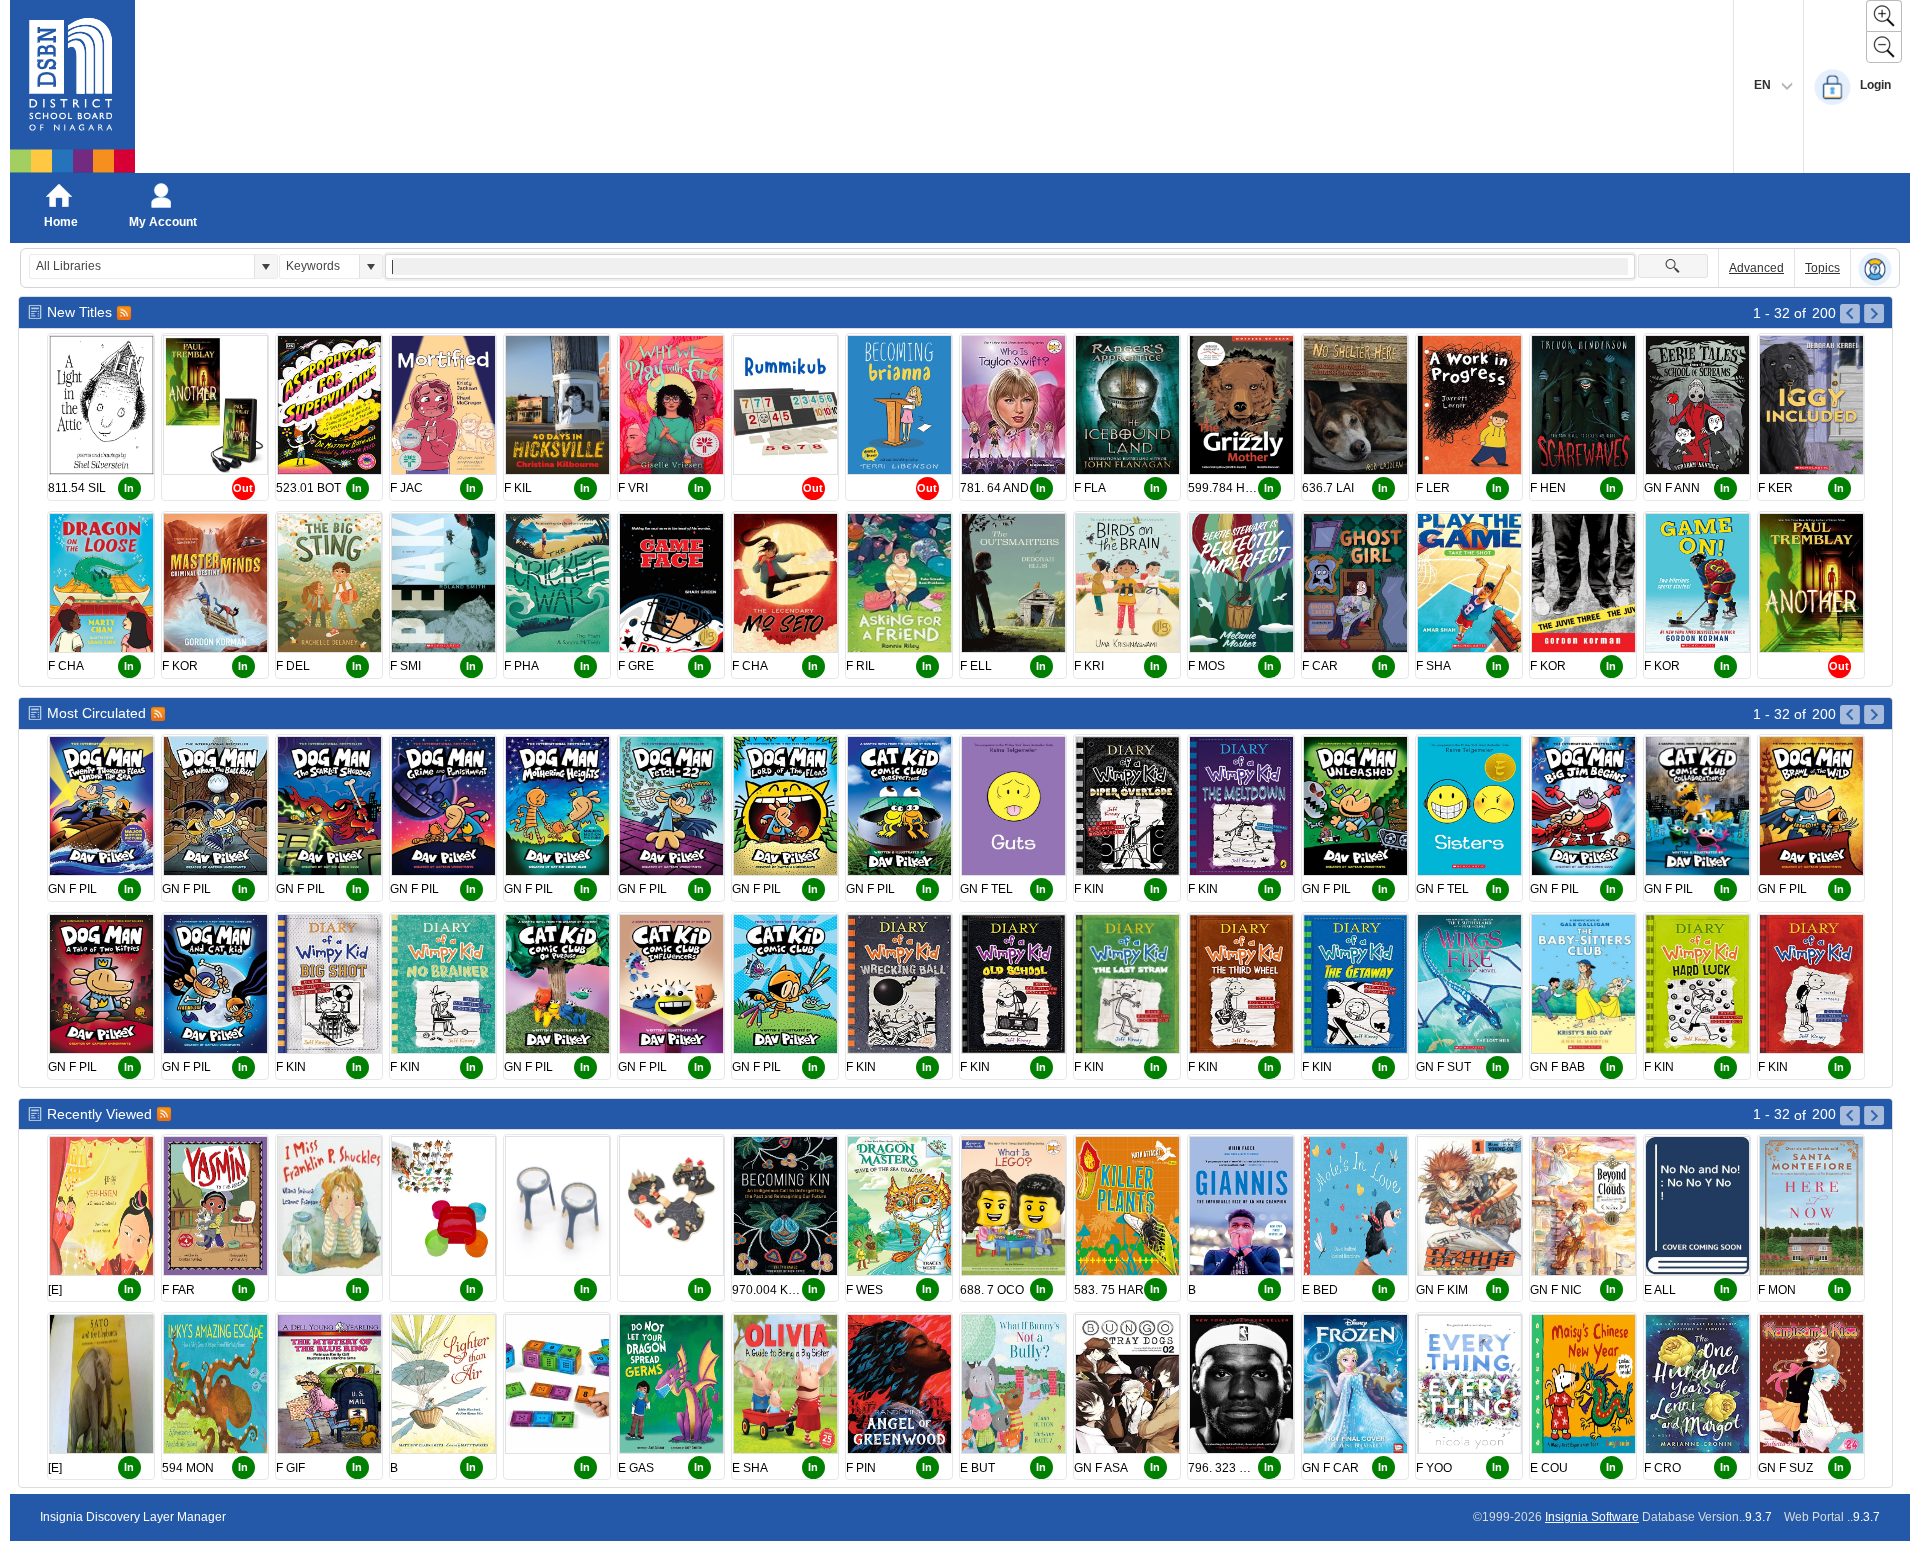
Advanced (1756, 268)
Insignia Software (1592, 1517)
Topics (1822, 268)
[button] (265, 266)
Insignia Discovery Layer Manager (133, 1517)
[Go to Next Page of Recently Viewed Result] (1874, 1116)
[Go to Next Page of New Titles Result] (1874, 314)
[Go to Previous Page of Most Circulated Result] (1850, 715)
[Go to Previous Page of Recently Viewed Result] (1850, 1116)
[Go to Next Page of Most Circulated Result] (1874, 715)
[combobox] (142, 266)
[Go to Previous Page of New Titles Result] (1850, 314)
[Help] (1875, 269)
